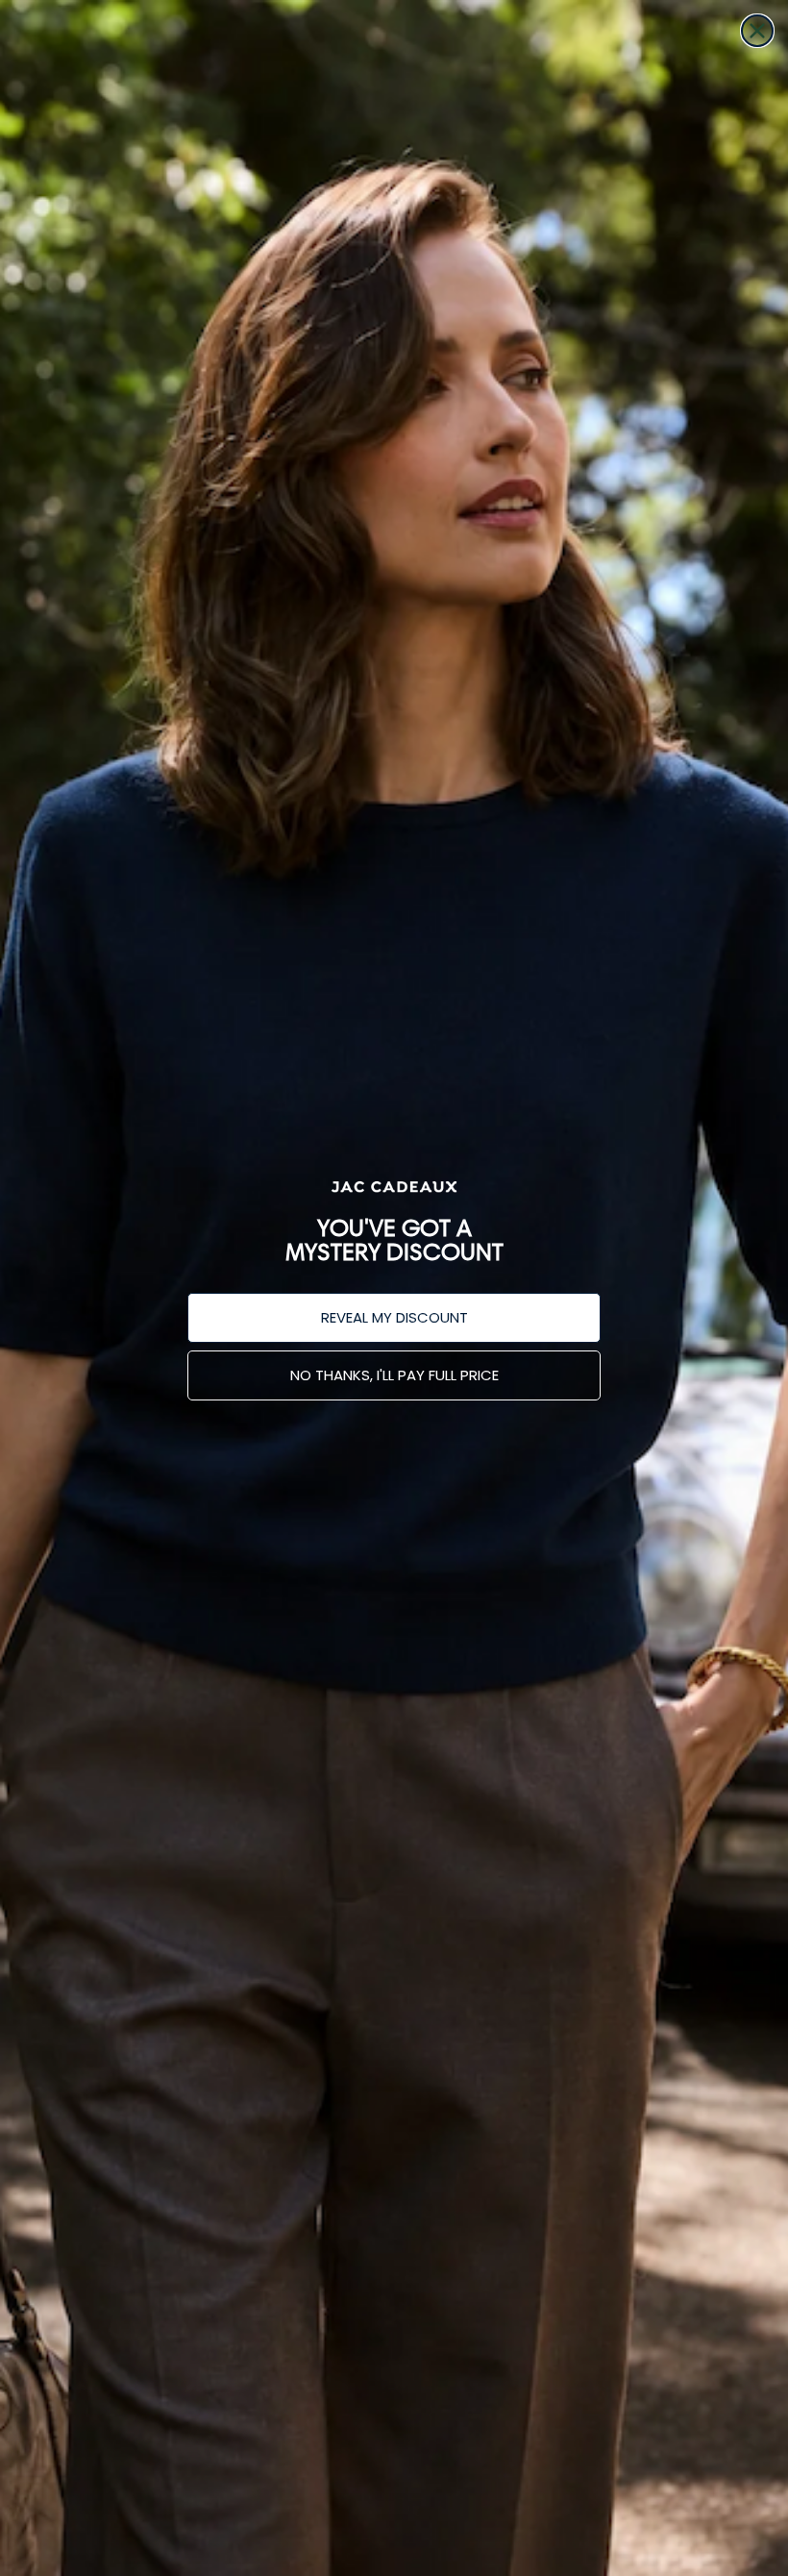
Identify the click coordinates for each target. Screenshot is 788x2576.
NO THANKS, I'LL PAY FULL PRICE (394, 1375)
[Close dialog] (757, 31)
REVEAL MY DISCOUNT (394, 1317)
